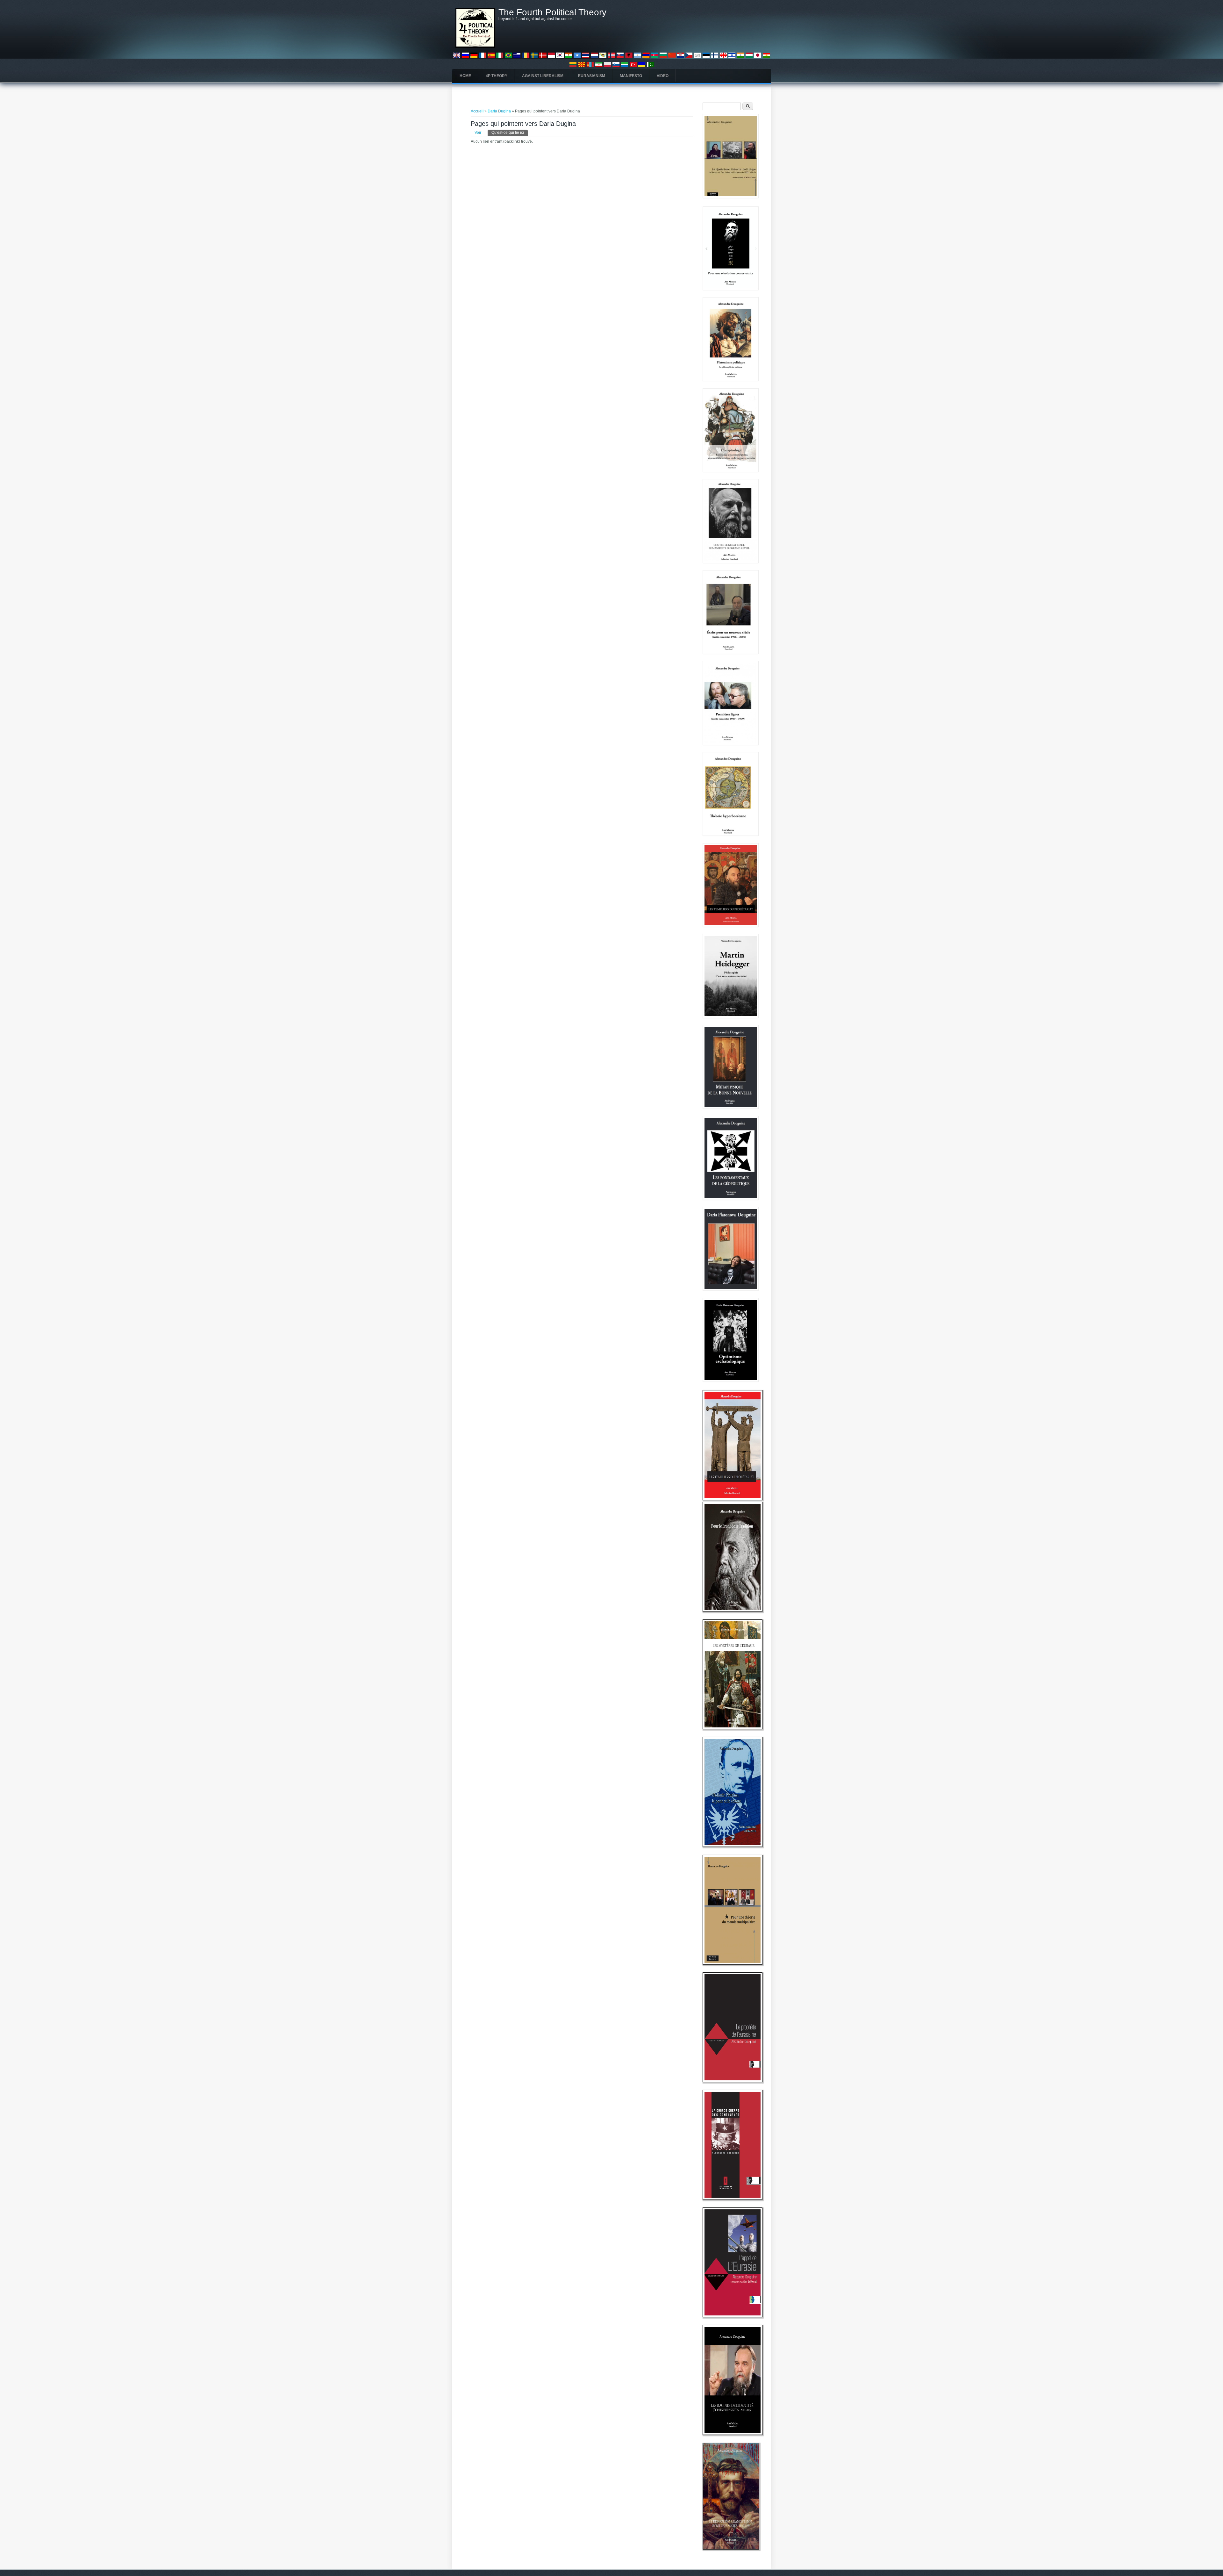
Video (663, 76)
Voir (478, 133)
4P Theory (497, 76)
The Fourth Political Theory (552, 12)
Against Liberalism (543, 76)
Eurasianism (592, 76)
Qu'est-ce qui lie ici (510, 133)
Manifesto (631, 76)
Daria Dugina (499, 111)
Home (465, 76)
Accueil (477, 111)
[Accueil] (475, 47)
